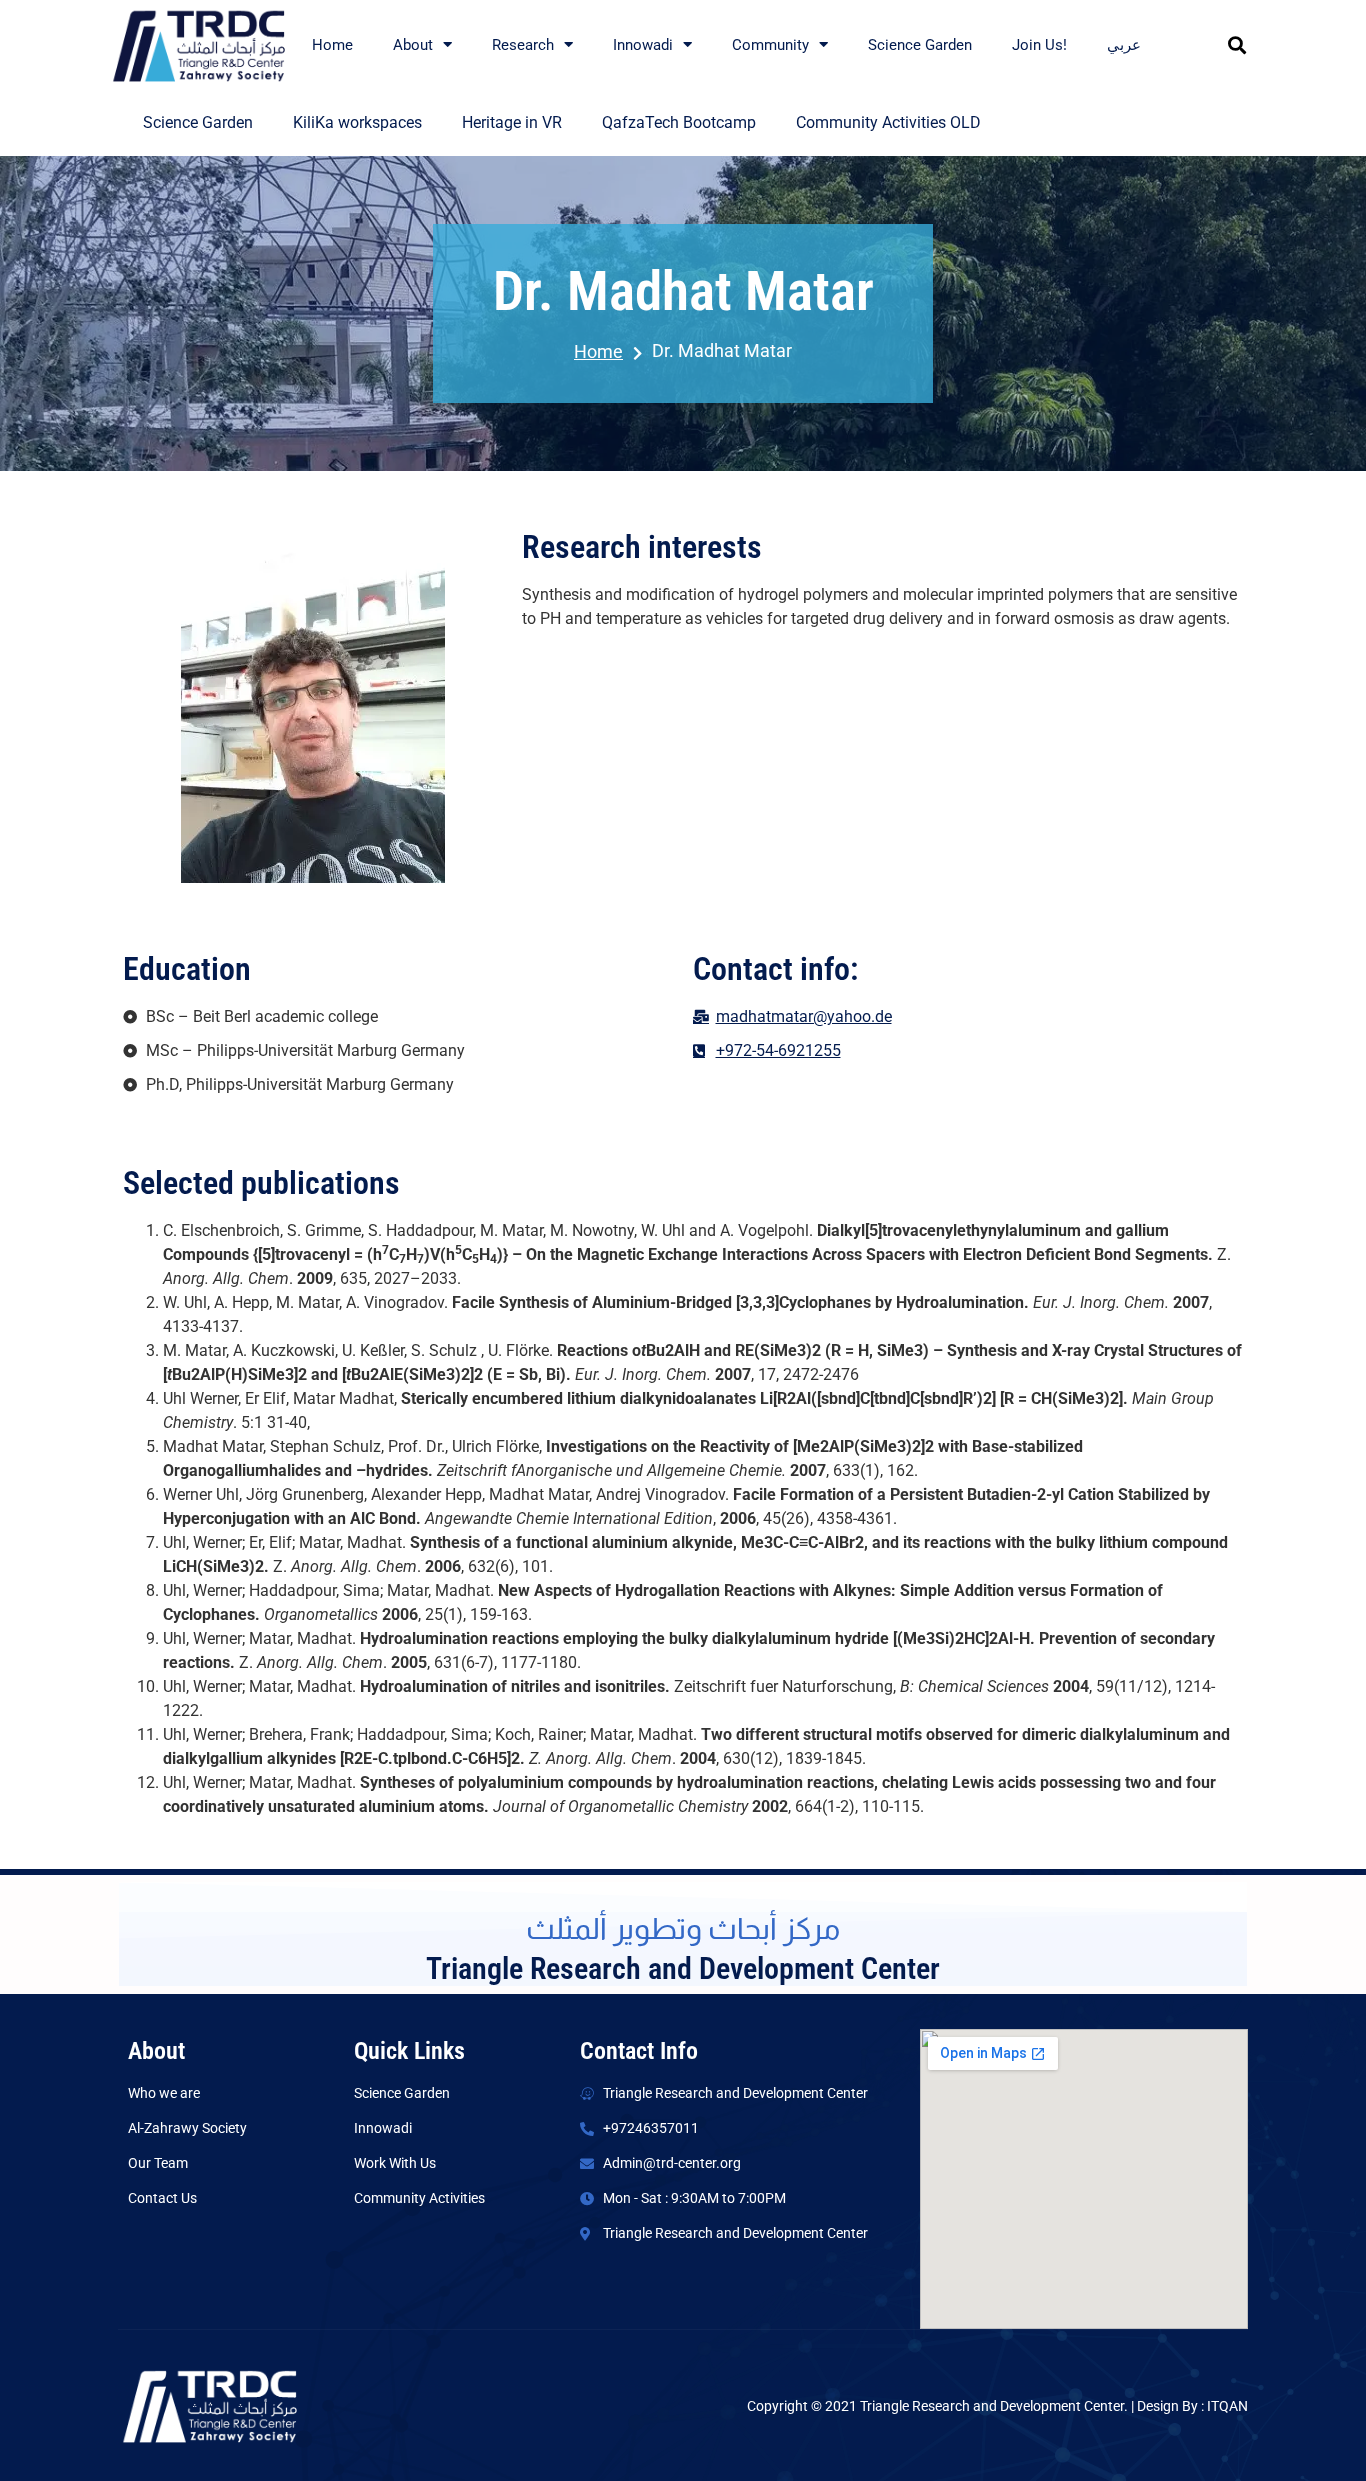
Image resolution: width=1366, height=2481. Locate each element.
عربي (1124, 45)
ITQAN (1227, 2406)
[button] (1236, 44)
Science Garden (920, 45)
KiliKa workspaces (357, 122)
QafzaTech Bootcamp (679, 122)
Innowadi (643, 45)
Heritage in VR (512, 122)
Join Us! (1039, 45)
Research (523, 45)
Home (332, 45)
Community (770, 45)
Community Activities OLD (888, 122)
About (413, 45)
